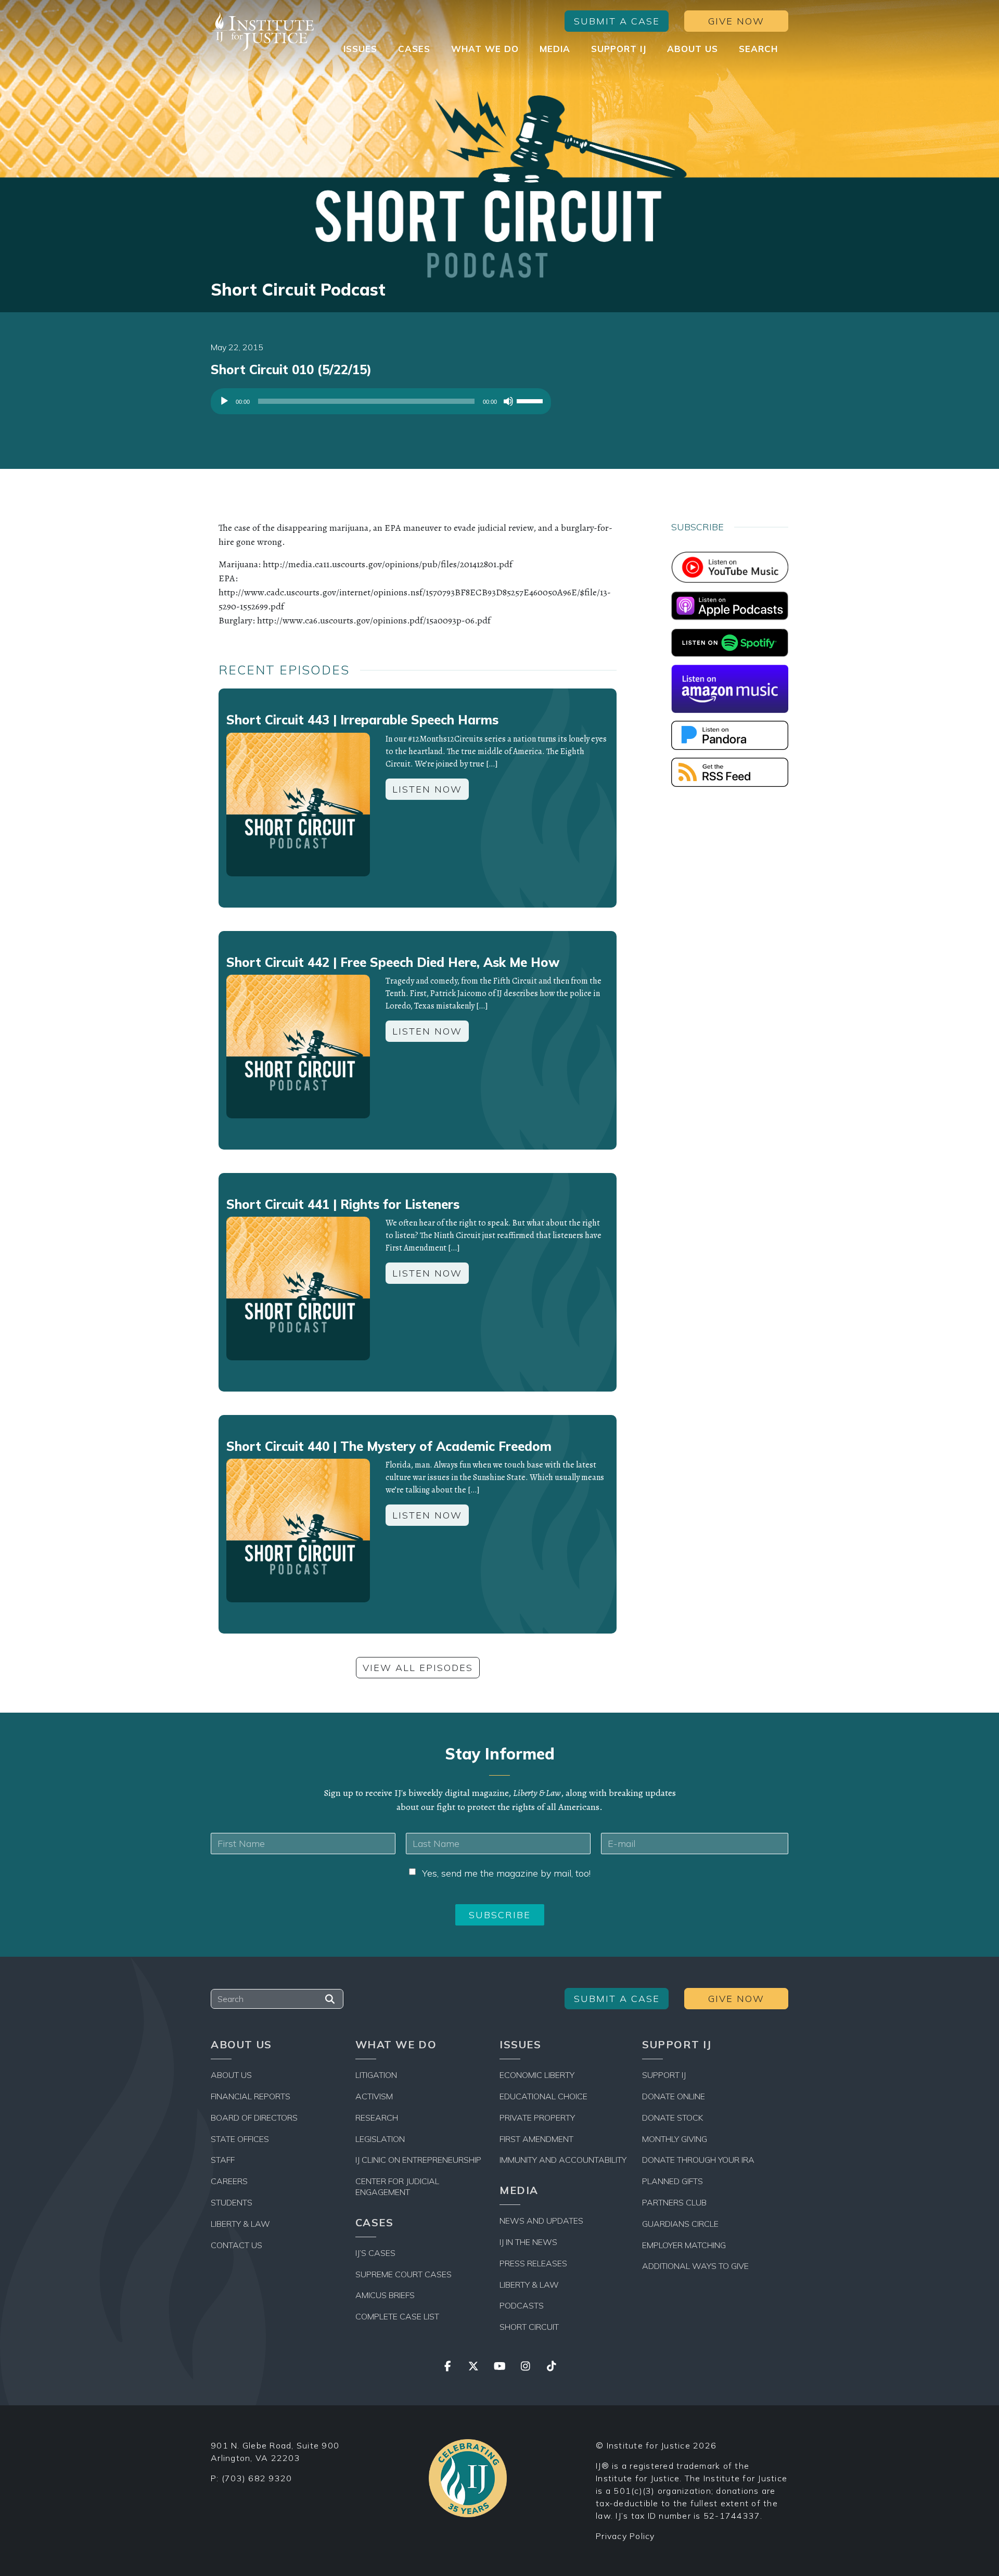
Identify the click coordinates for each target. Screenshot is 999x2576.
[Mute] (508, 401)
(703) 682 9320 (257, 2478)
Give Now (736, 21)
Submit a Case (617, 21)
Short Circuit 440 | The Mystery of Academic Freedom (389, 1446)
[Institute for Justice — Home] (263, 31)
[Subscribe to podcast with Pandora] (730, 734)
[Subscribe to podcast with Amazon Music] (730, 688)
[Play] (224, 401)
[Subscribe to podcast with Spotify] (730, 642)
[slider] (531, 400)
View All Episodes (418, 1668)
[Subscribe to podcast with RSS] (730, 771)
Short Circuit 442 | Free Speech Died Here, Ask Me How (393, 962)
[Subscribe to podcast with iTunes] (730, 605)
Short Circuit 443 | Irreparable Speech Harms (362, 720)
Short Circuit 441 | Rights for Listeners (343, 1204)
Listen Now (427, 789)
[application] (381, 404)
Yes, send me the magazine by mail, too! (506, 1873)
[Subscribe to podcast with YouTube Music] (730, 566)
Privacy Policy (625, 2536)
